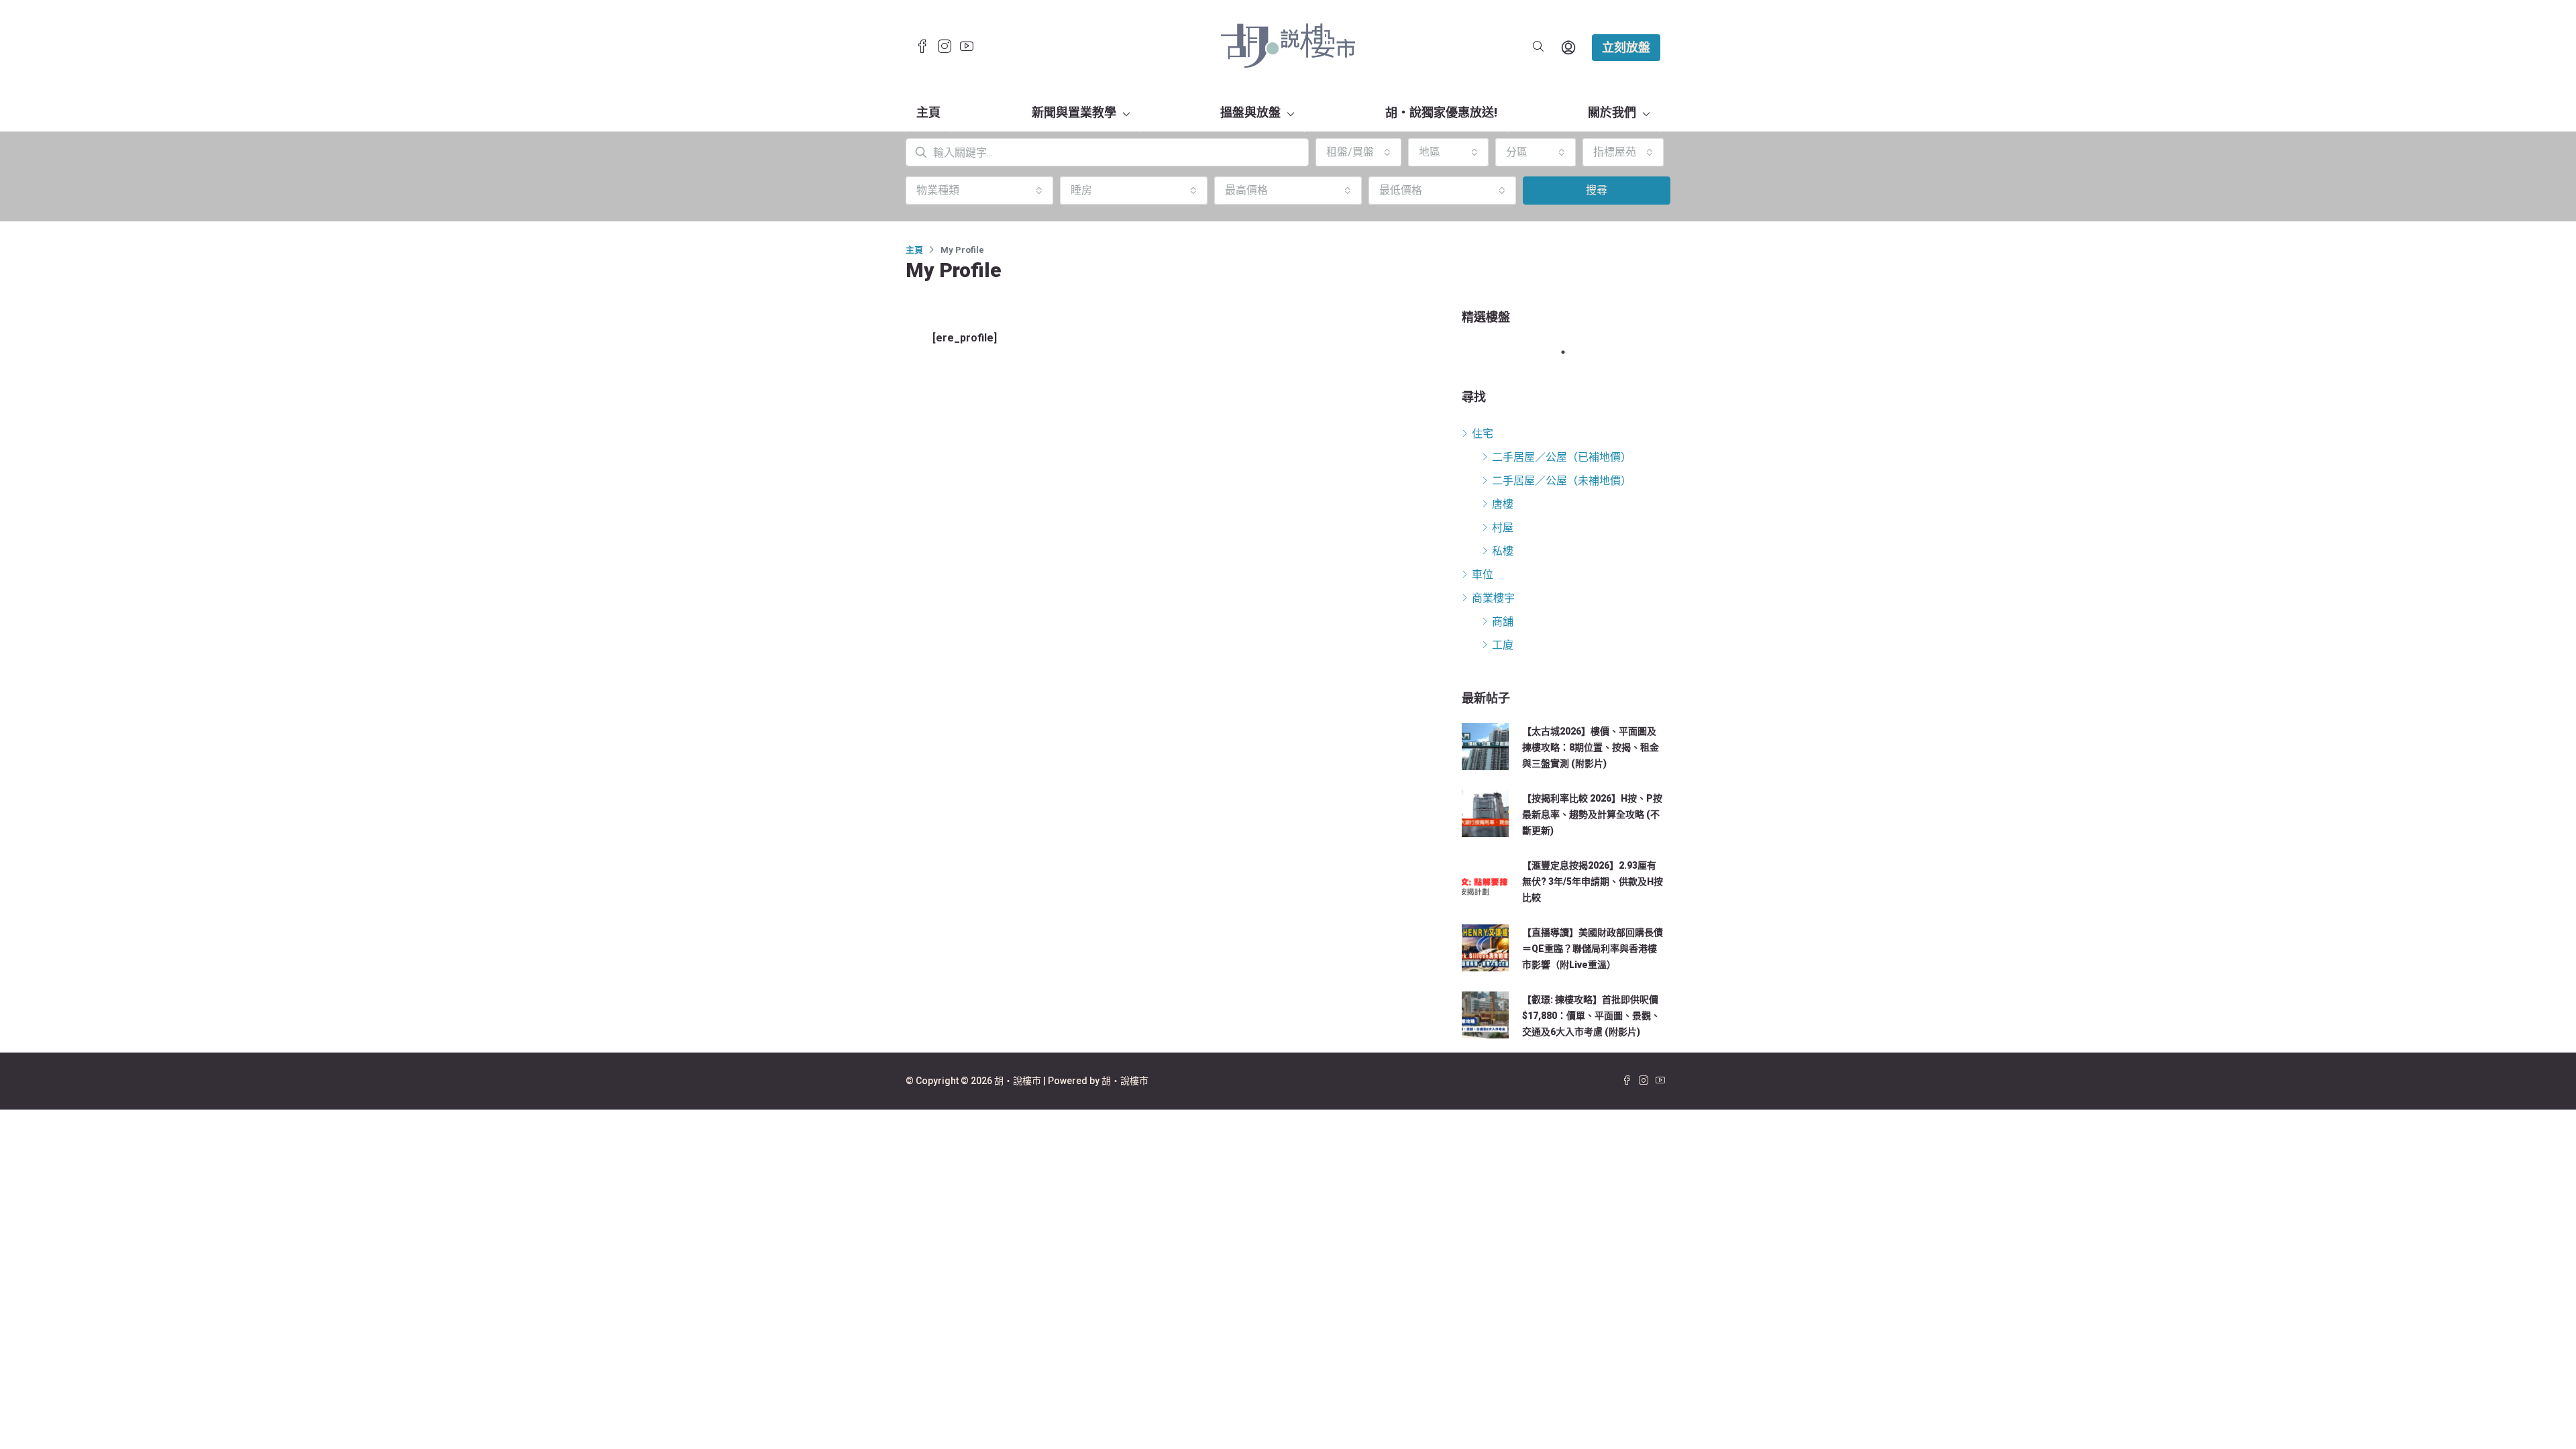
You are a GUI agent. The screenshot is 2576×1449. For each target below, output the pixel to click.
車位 (1483, 575)
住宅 (1483, 434)
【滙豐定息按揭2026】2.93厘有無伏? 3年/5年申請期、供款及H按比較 (1593, 881)
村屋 (1503, 528)
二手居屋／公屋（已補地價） (1562, 457)
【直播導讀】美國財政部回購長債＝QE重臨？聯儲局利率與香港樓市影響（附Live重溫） (1593, 949)
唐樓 (1503, 504)
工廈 (1503, 645)
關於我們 (1612, 112)
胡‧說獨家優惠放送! (1441, 112)
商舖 (1503, 622)
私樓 (1503, 551)
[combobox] (1358, 152)
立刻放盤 (1626, 47)
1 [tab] (1570, 352)
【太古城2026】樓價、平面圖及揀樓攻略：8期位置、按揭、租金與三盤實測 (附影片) (1591, 747)
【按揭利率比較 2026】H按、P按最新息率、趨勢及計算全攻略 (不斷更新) (1592, 814)
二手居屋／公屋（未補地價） (1562, 481)
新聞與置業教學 (1074, 112)
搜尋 (1597, 190)
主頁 (928, 112)
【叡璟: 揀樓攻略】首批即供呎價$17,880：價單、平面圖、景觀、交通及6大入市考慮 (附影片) (1591, 1016)
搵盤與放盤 (1250, 112)
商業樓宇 (1493, 598)
